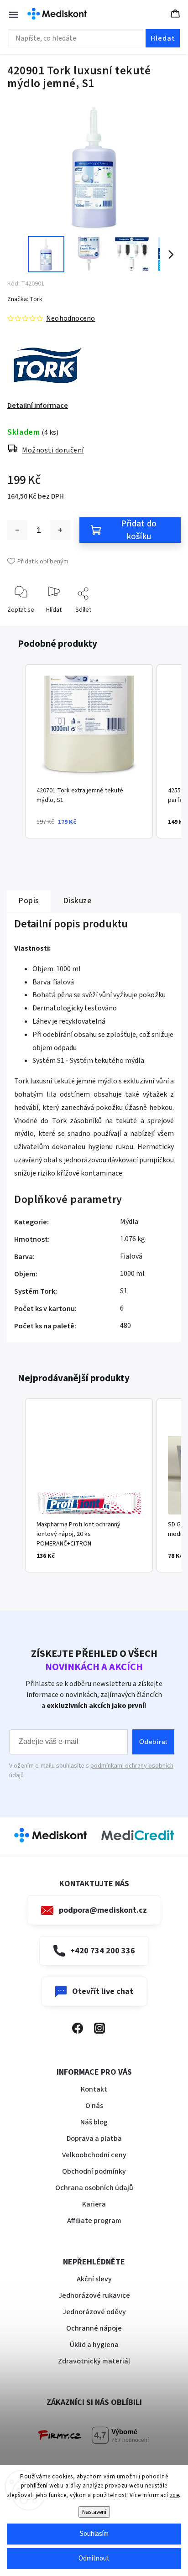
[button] (16, 751)
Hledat (163, 38)
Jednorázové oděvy (94, 2312)
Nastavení (94, 2512)
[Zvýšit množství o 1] (60, 530)
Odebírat (153, 1742)
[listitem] (89, 751)
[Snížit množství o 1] (17, 530)
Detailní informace (38, 406)
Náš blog (94, 2122)
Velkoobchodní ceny (94, 2155)
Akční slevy (94, 2279)
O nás (94, 2106)
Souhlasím (94, 2534)
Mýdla (129, 1222)
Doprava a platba (94, 2139)
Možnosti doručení (53, 450)
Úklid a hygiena (94, 2345)
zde (175, 2495)
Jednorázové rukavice (94, 2295)
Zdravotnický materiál (94, 2361)
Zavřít (166, 624)
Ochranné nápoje (94, 2328)
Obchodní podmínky (94, 2171)
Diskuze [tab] (77, 901)
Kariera (94, 2204)
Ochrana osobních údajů (94, 2188)
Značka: (25, 299)
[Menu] (9, 14)
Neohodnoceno (70, 318)
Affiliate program (94, 2221)
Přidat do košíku (139, 530)
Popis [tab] (29, 901)
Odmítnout (94, 2558)
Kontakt (94, 2089)
